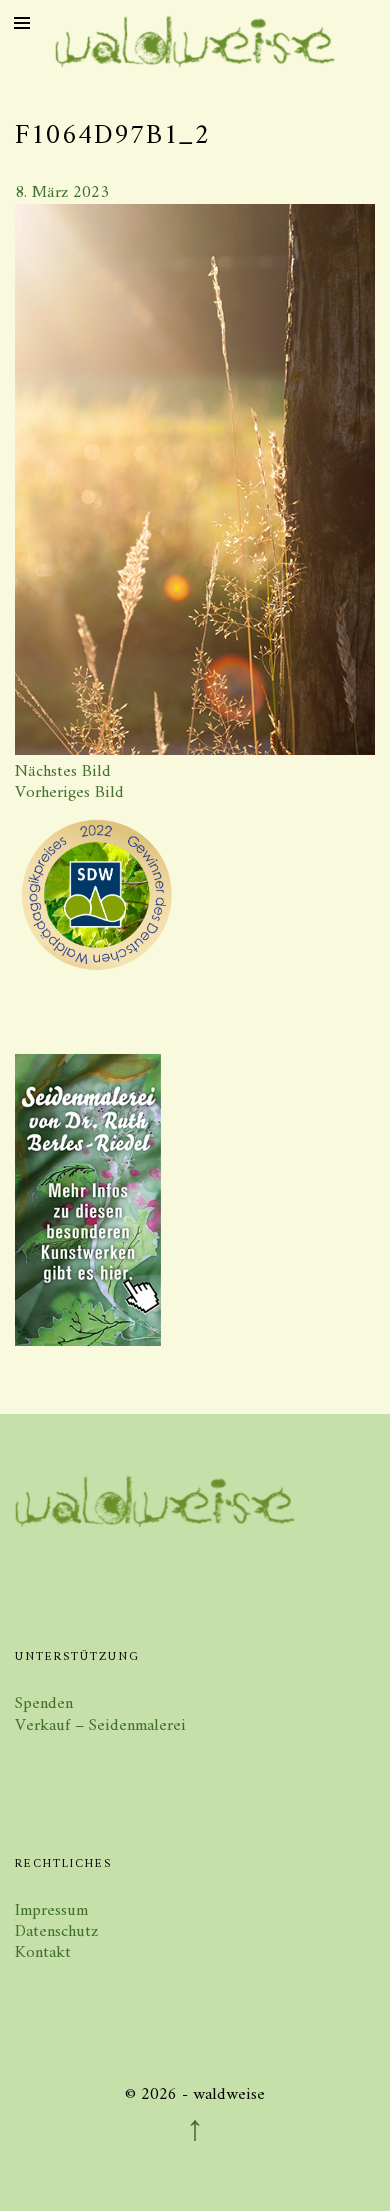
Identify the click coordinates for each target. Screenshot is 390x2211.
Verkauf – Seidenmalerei (100, 1726)
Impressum (51, 1911)
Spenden (44, 1704)
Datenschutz (56, 1932)
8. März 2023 (62, 193)
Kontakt (43, 1953)
